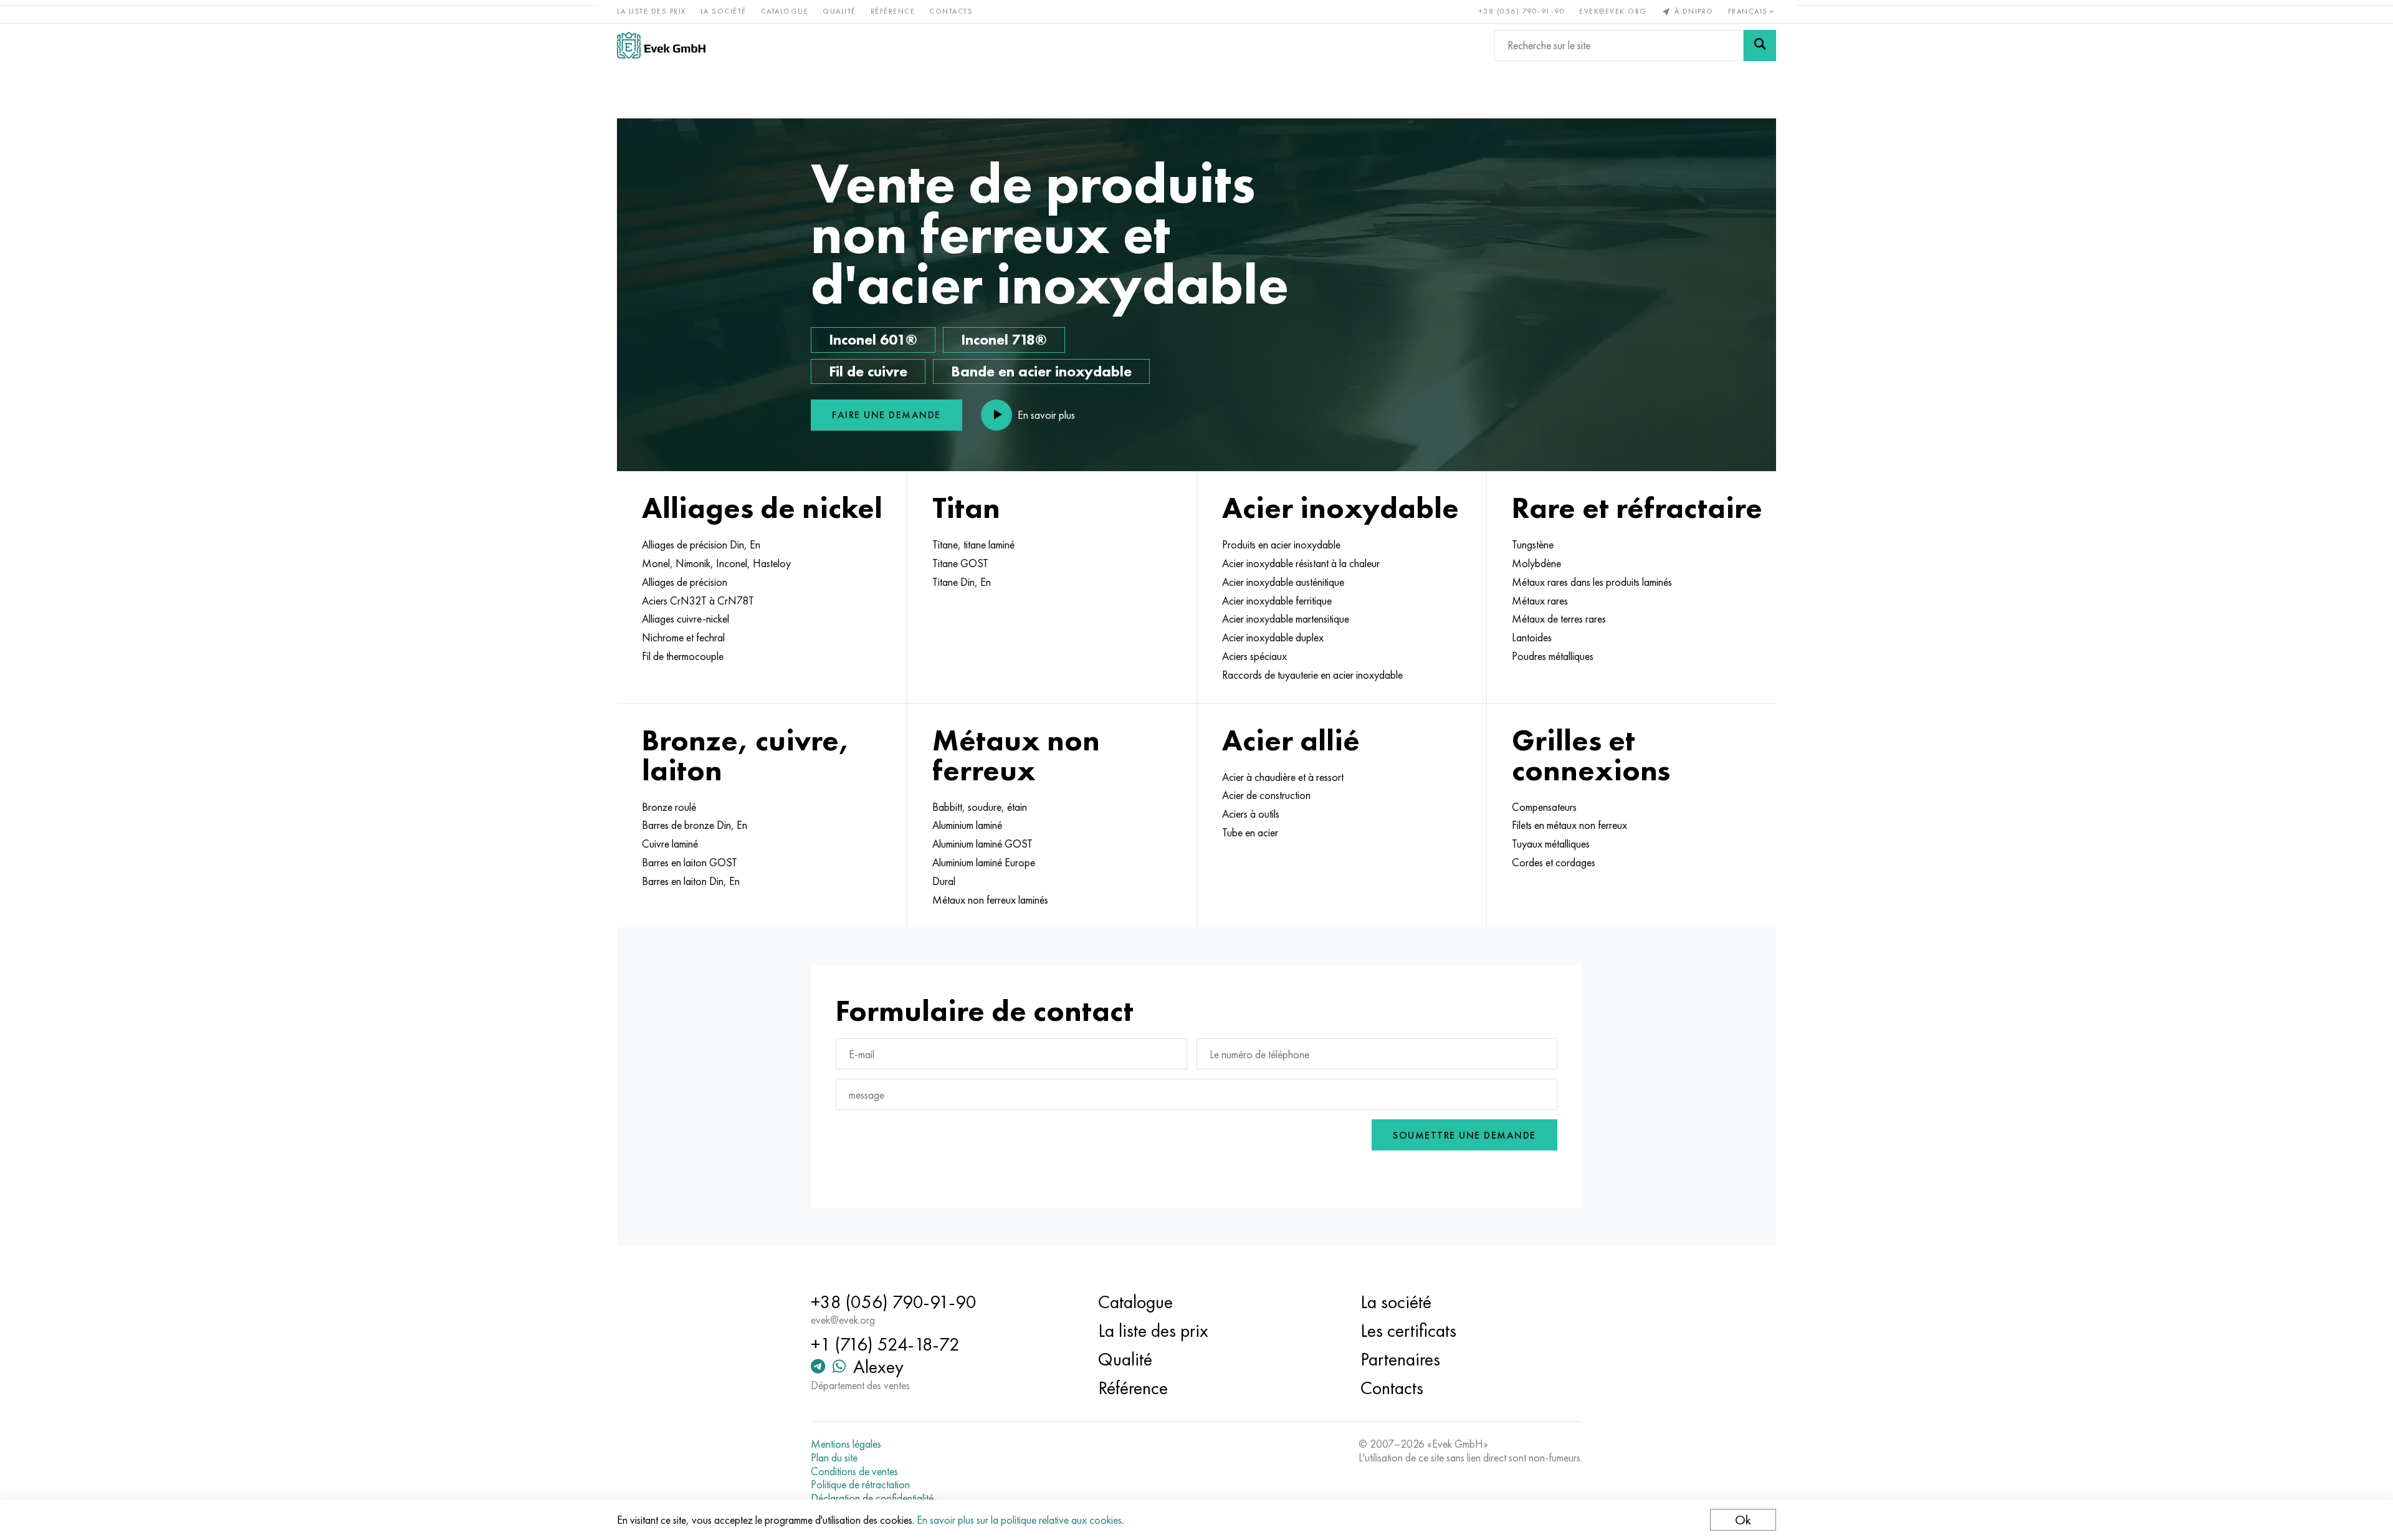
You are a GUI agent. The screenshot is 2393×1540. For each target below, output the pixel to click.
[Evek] (661, 45)
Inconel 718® (1004, 339)
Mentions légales (846, 1444)
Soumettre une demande (1464, 1135)
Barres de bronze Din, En (695, 825)
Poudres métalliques (1553, 656)
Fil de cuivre (868, 371)
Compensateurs (1544, 807)
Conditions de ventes (854, 1471)
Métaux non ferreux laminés (990, 900)
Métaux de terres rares (1559, 619)
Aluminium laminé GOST (982, 844)
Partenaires (1400, 1359)
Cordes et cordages (1554, 863)
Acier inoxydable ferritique (1277, 601)
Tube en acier (1250, 833)
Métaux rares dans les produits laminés (1592, 582)
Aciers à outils (1251, 814)
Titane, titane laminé (973, 545)
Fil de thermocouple (683, 656)
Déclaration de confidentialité (872, 1498)
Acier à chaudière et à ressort (1283, 777)
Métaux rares (1540, 601)
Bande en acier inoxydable (1041, 371)
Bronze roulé (669, 807)
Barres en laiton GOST (690, 863)
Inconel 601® (873, 339)
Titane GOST (960, 563)
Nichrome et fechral (683, 638)
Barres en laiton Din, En (691, 881)
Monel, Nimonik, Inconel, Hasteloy (716, 563)
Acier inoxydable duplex (1273, 638)
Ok (1743, 1520)
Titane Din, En (962, 582)
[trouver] (1760, 45)
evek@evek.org (1613, 11)
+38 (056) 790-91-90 (1522, 11)
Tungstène (1533, 545)
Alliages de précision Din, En (701, 545)
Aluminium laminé (967, 825)
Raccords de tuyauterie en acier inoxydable (1312, 675)
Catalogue (785, 11)
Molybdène (1536, 563)
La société (724, 11)
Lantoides (1532, 638)
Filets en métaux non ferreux (1569, 825)
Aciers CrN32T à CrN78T (698, 601)
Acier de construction (1266, 795)
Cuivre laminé (670, 844)
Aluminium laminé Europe (984, 863)
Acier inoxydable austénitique (1283, 582)
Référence (893, 11)
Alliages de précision (685, 582)
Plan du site (834, 1458)
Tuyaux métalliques (1551, 844)
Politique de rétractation (860, 1485)
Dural (944, 881)
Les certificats (1408, 1331)
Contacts (951, 11)
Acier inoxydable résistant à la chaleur (1301, 563)
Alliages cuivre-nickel (685, 619)
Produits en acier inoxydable (1281, 545)
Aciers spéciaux (1254, 656)
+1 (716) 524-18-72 (885, 1344)
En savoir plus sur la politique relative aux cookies (1019, 1520)
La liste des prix (652, 11)
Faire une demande (886, 415)
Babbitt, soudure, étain (980, 807)
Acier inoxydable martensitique (1286, 619)
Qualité (839, 11)
